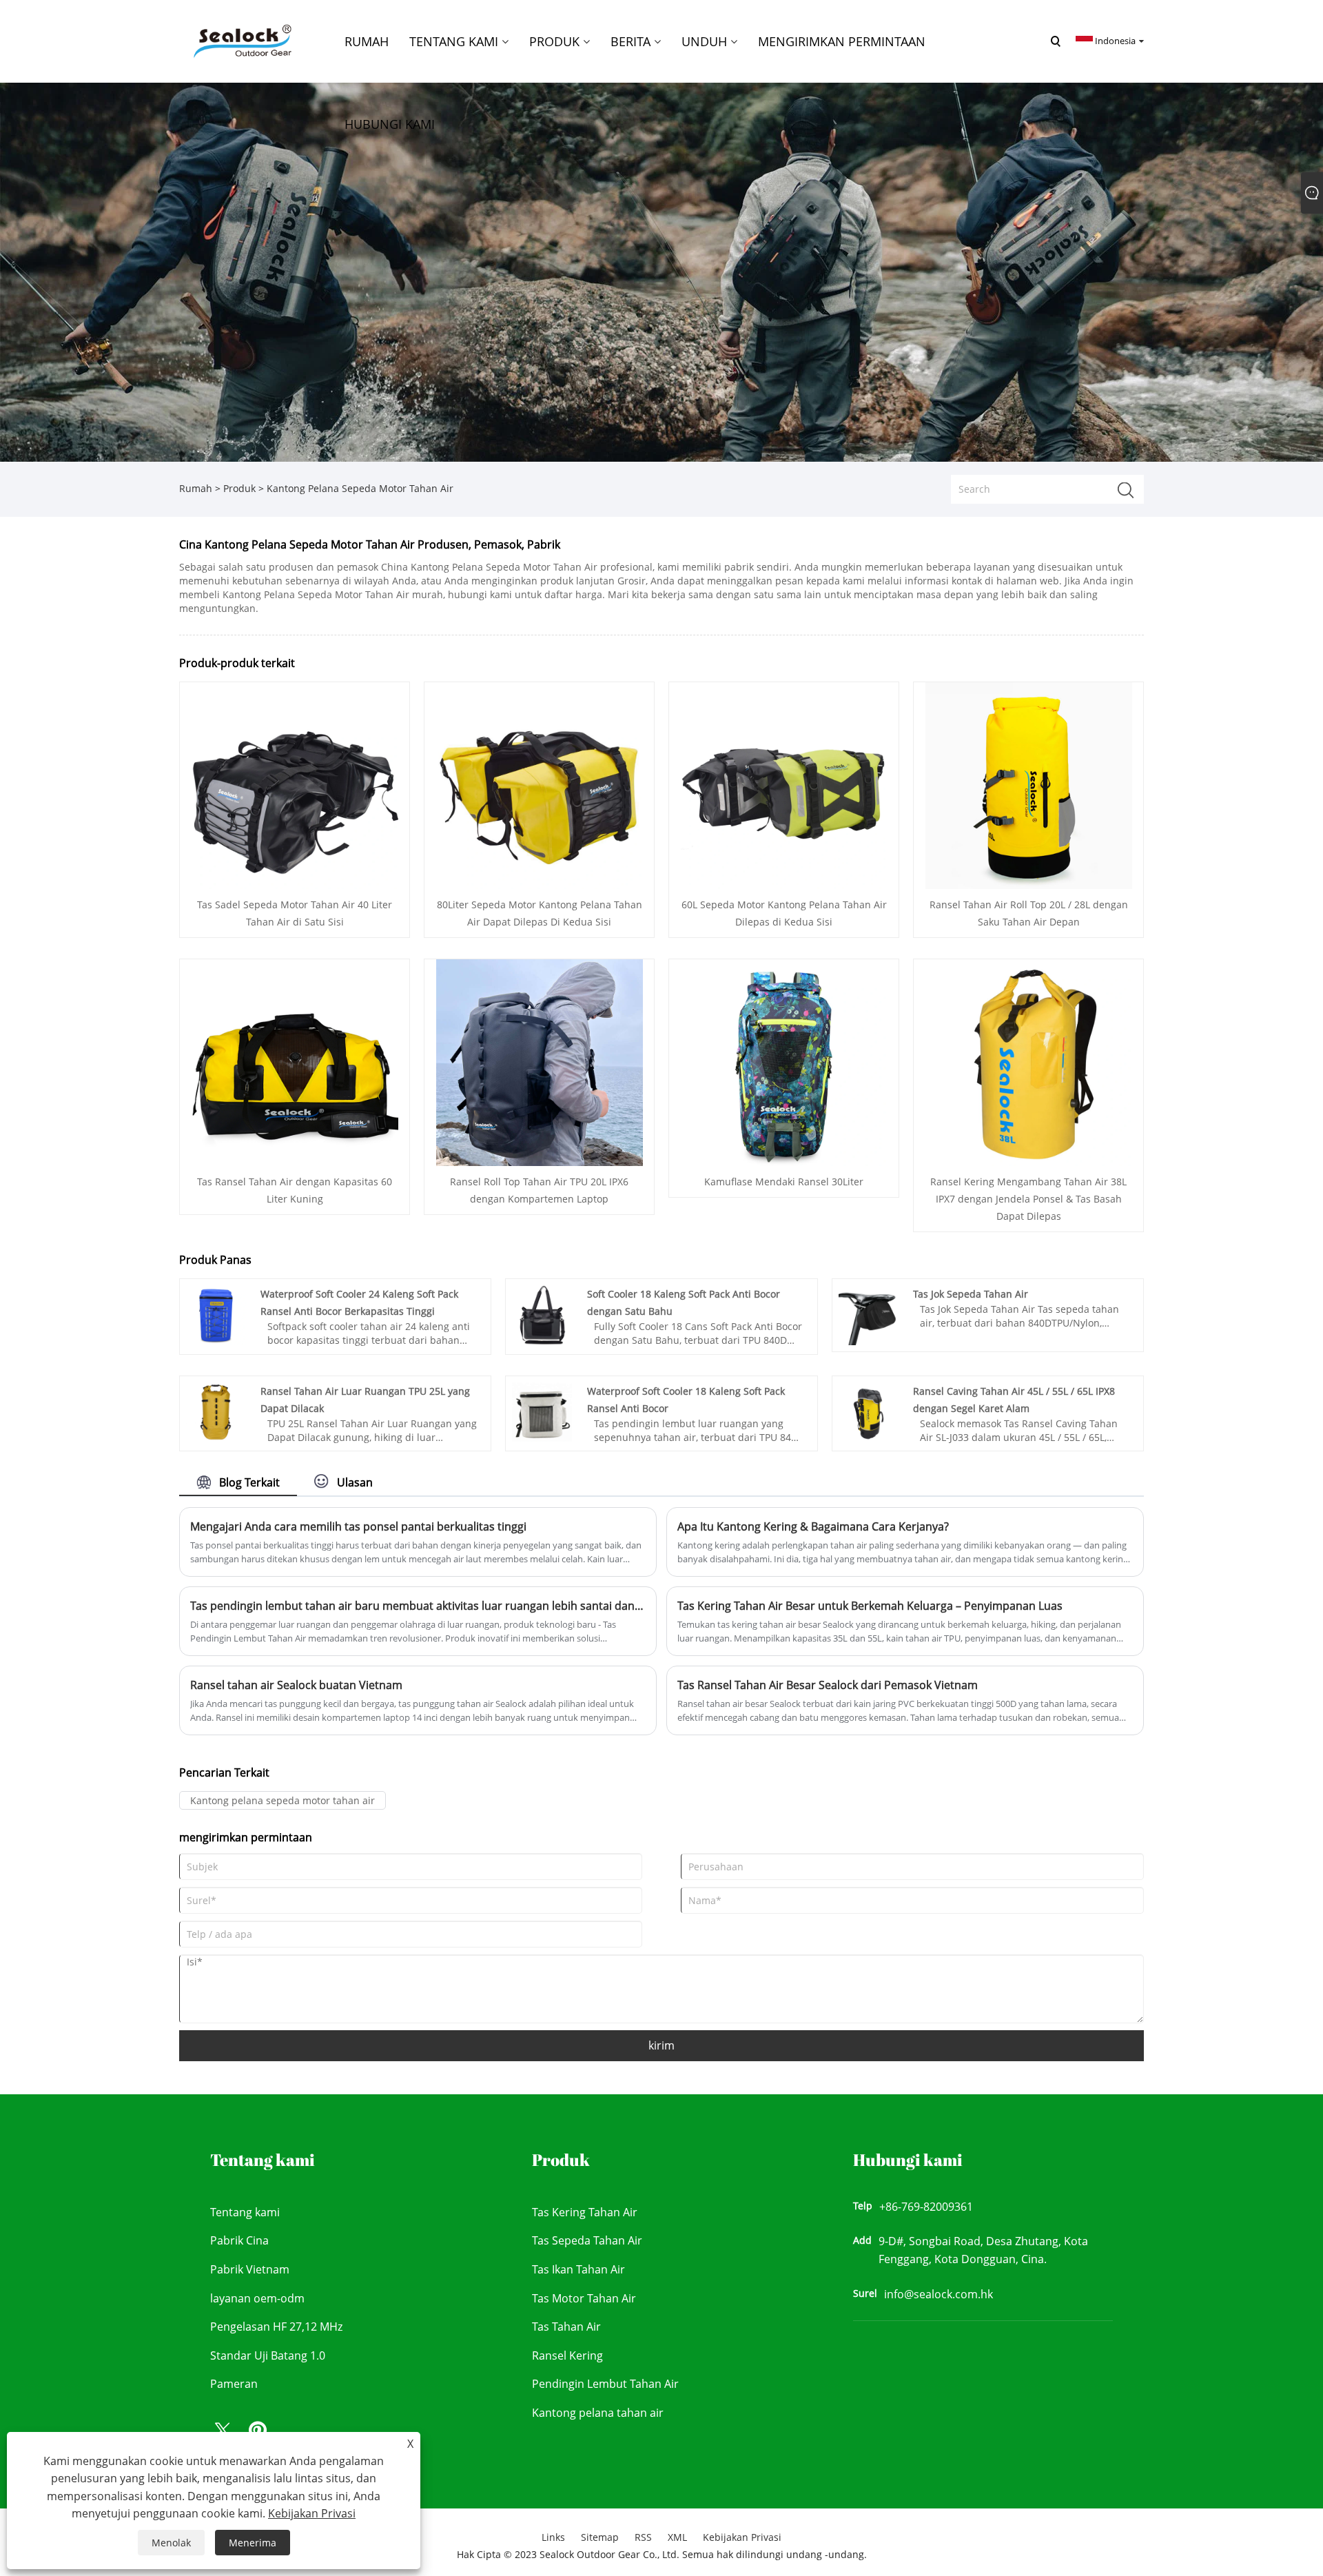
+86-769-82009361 (926, 2207)
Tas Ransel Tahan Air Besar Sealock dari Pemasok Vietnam (828, 1685)
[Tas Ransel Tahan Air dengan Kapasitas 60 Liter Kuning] (295, 1062)
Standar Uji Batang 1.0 (268, 2355)
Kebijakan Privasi (742, 2537)
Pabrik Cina (239, 2240)
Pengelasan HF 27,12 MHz (276, 2327)
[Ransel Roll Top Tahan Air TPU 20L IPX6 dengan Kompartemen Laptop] (540, 1062)
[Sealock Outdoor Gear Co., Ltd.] (240, 40)
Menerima (253, 2543)
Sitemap (600, 2537)
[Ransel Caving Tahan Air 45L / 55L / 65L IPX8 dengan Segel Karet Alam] (869, 1411)
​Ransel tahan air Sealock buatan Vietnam (296, 1685)
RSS (643, 2537)
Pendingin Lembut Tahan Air (605, 2384)
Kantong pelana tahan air (598, 2413)
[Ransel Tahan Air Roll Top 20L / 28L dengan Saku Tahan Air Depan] (1029, 785)
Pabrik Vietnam (250, 2269)
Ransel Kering (567, 2355)
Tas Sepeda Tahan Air (587, 2240)
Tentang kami (245, 2212)
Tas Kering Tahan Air (585, 2212)
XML (677, 2537)
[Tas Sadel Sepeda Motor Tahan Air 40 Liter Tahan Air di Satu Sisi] (295, 785)
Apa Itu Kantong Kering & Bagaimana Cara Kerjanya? (813, 1526)
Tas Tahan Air (566, 2327)
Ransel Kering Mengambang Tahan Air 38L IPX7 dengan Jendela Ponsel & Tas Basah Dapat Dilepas (1028, 1199)
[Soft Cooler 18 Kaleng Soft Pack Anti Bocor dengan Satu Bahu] (542, 1315)
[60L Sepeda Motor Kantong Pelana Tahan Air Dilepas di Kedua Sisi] (784, 785)
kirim (661, 2045)
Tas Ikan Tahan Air (578, 2269)
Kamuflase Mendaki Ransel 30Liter (784, 1182)
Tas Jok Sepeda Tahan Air (971, 1294)
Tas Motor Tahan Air (584, 2298)
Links (553, 2537)
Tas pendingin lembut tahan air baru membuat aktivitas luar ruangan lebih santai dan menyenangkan (418, 1606)
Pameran (234, 2384)
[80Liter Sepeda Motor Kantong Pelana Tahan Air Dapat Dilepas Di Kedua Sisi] (540, 785)
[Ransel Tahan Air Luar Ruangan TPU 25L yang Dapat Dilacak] (216, 1411)
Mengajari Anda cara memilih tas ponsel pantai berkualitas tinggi (358, 1526)
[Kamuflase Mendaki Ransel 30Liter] (784, 1062)
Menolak (171, 2543)
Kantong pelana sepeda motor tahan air (283, 1800)
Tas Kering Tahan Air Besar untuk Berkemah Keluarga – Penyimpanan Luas (870, 1606)
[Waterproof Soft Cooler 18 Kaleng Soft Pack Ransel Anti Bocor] (542, 1411)
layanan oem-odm (257, 2298)
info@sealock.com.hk (939, 2294)
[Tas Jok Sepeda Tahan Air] (869, 1315)
